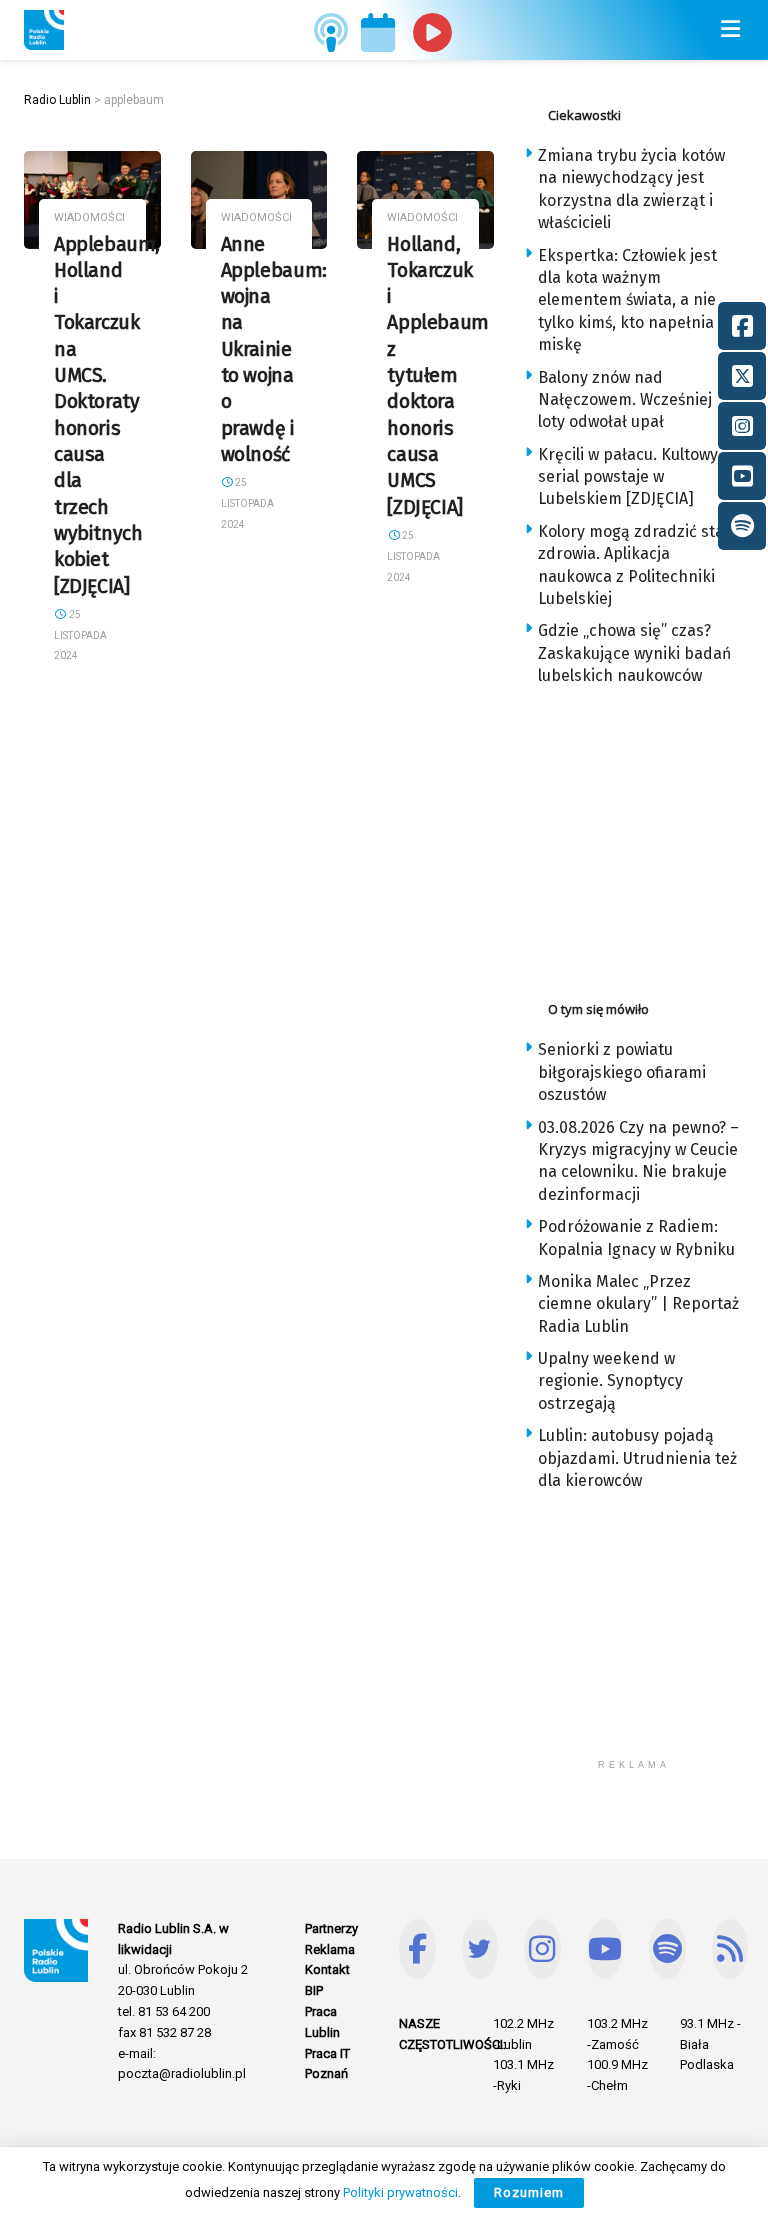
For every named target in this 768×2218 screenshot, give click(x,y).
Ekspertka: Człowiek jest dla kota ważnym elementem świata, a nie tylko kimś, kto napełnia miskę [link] (627, 300)
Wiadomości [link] (89, 217)
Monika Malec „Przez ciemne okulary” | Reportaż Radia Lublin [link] (638, 1304)
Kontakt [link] (327, 1969)
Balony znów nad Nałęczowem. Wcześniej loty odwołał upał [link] (625, 400)
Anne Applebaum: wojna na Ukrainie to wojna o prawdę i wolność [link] (274, 350)
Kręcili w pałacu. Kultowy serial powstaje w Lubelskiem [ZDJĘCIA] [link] (628, 477)
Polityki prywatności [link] (400, 2192)
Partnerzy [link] (331, 1928)
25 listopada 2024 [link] (80, 635)
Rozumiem (529, 2192)
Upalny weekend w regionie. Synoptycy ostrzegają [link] (610, 1381)
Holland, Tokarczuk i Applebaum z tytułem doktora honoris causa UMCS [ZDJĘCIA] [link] (438, 376)
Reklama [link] (330, 1949)
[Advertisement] (646, 838)
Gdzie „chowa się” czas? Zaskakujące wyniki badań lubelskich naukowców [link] (634, 653)
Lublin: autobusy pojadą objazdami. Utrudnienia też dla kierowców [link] (637, 1458)
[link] (44, 30)
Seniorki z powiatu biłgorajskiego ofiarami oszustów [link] (622, 1072)
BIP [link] (314, 1990)
